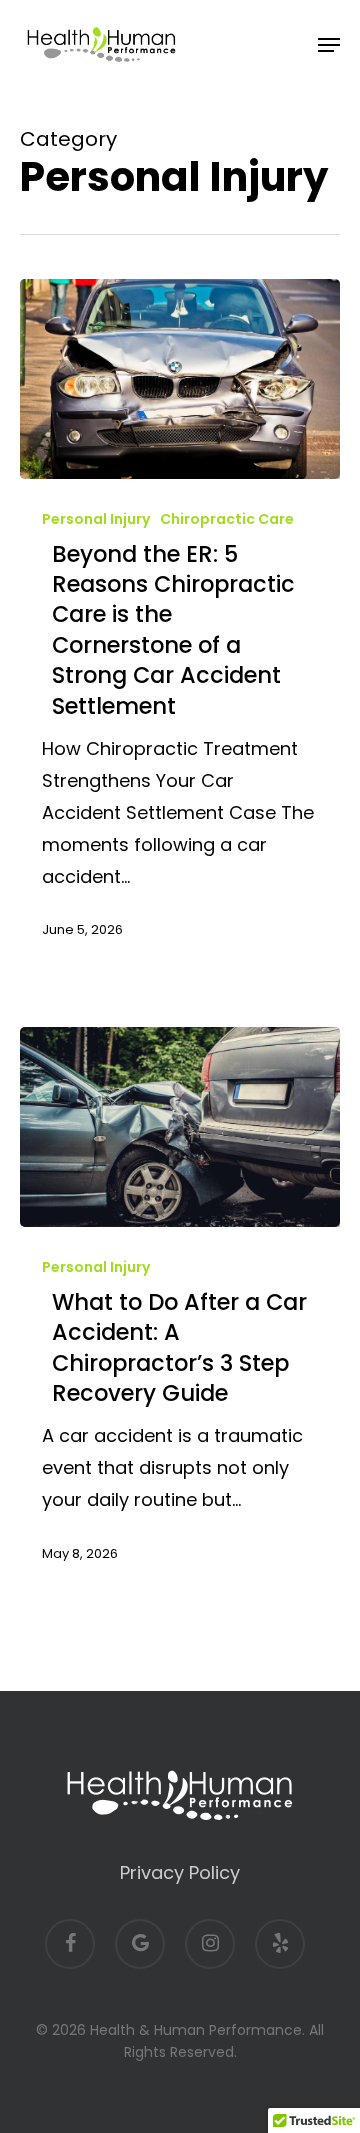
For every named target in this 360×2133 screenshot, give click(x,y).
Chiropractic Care (227, 519)
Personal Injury (96, 519)
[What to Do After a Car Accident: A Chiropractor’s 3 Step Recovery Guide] (180, 1127)
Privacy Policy (180, 1872)
